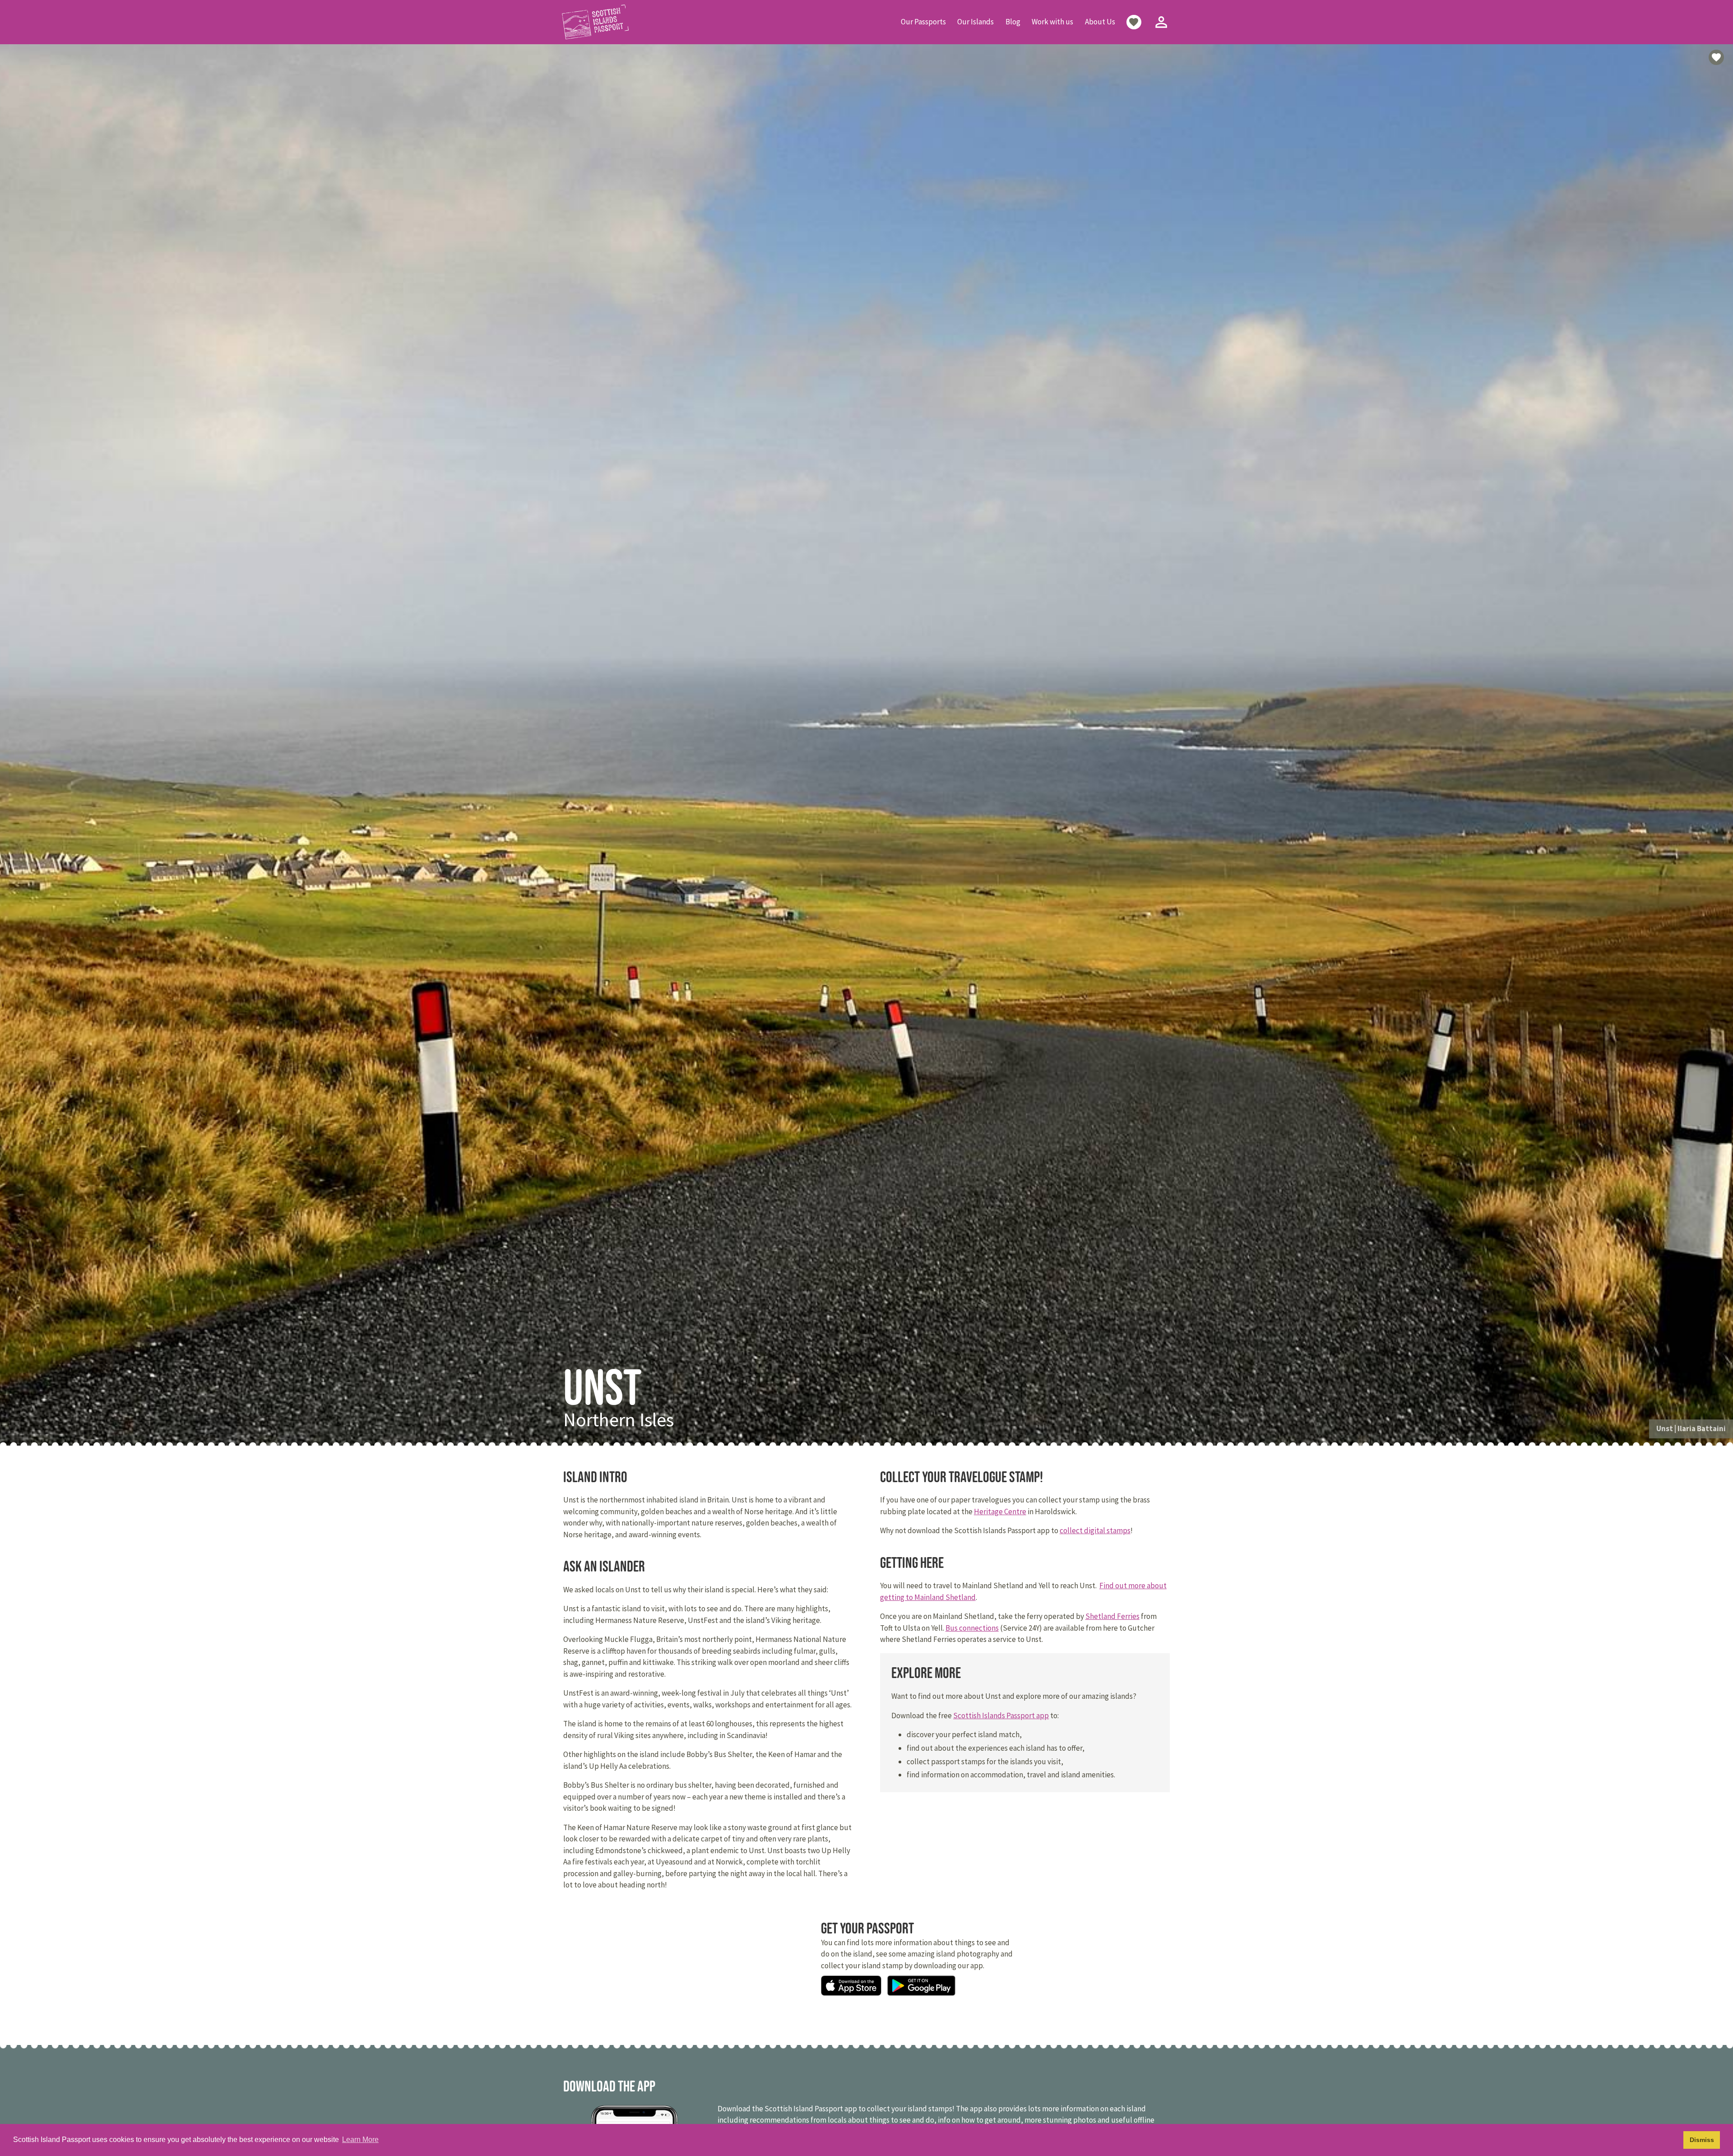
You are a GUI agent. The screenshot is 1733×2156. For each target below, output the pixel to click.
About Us (1100, 22)
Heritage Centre (1000, 1512)
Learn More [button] (360, 2140)
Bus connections (972, 1628)
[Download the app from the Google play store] (921, 1987)
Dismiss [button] (1702, 2140)
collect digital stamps (1095, 1530)
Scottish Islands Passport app (1001, 1716)
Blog (1013, 22)
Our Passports (923, 22)
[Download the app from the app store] (851, 1987)
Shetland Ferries (1112, 1616)
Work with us (1052, 22)
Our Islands (975, 22)
